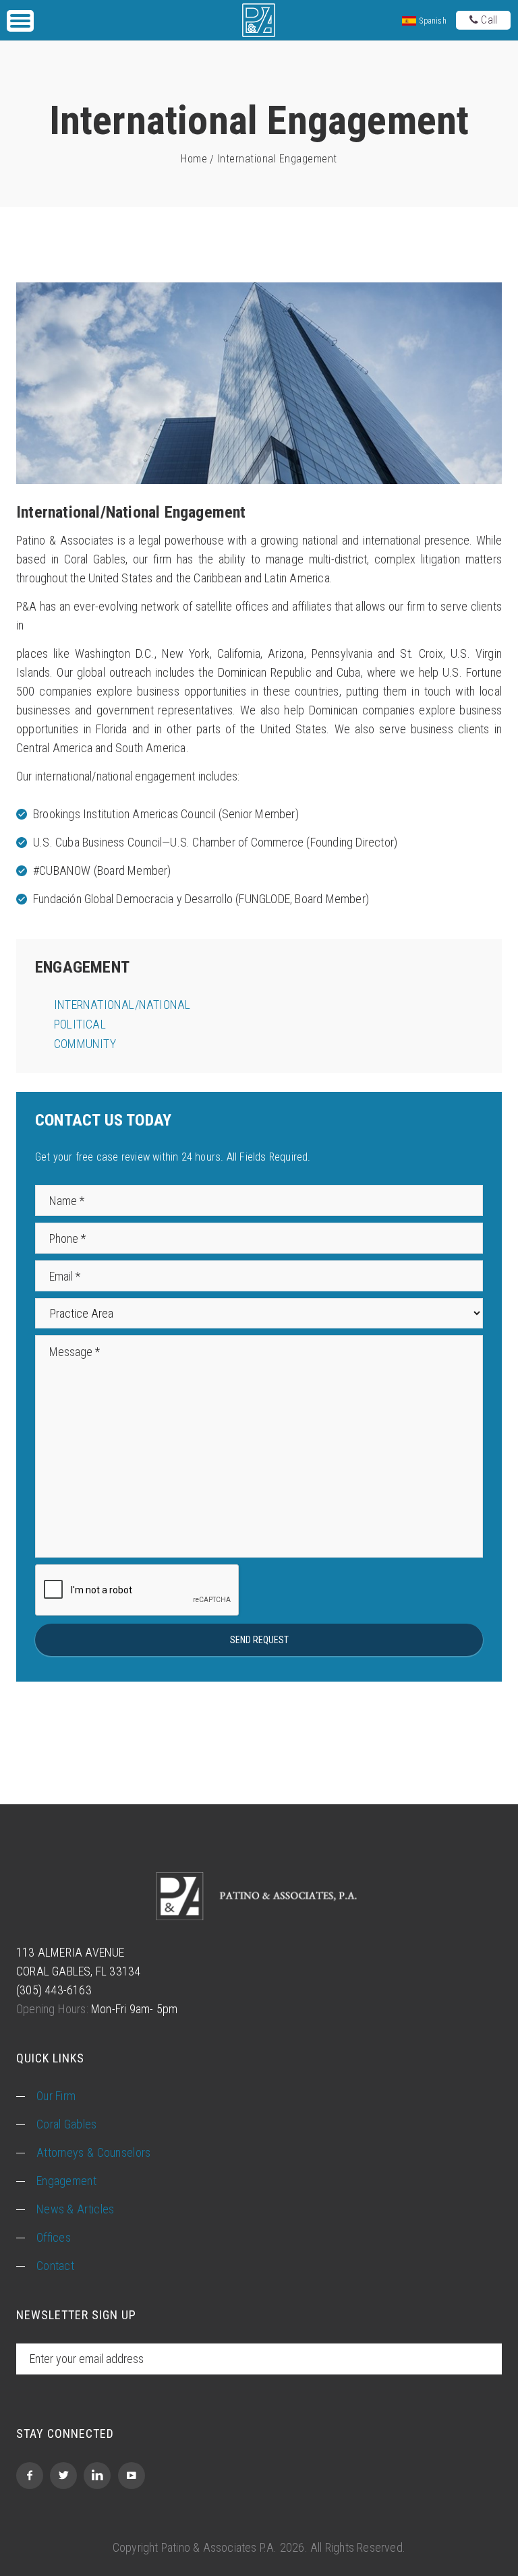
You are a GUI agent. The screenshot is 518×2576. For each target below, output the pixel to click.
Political (80, 1024)
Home (194, 159)
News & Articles (76, 2209)
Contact (55, 2266)
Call (488, 20)
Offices (54, 2237)
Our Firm (56, 2096)
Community (85, 1044)
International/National (122, 1005)
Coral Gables (67, 2124)
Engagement (66, 2181)
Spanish (432, 21)
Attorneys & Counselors (94, 2152)
